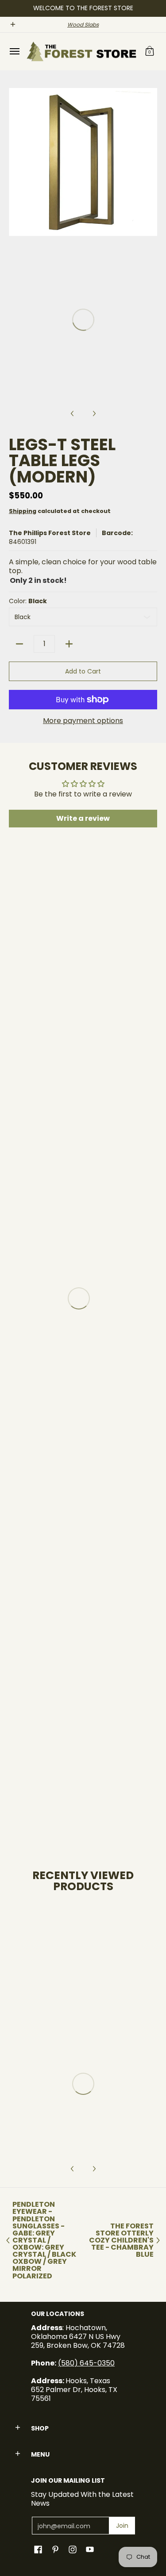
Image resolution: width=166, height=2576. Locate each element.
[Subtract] (19, 644)
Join (122, 2526)
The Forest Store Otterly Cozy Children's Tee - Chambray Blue (121, 2241)
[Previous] (15, 162)
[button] (150, 52)
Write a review (83, 818)
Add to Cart (83, 671)
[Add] (69, 644)
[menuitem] (14, 52)
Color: (28, 601)
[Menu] (14, 52)
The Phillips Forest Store (50, 533)
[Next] (151, 162)
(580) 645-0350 (86, 2363)
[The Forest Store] (81, 52)
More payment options (83, 721)
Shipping (23, 511)
